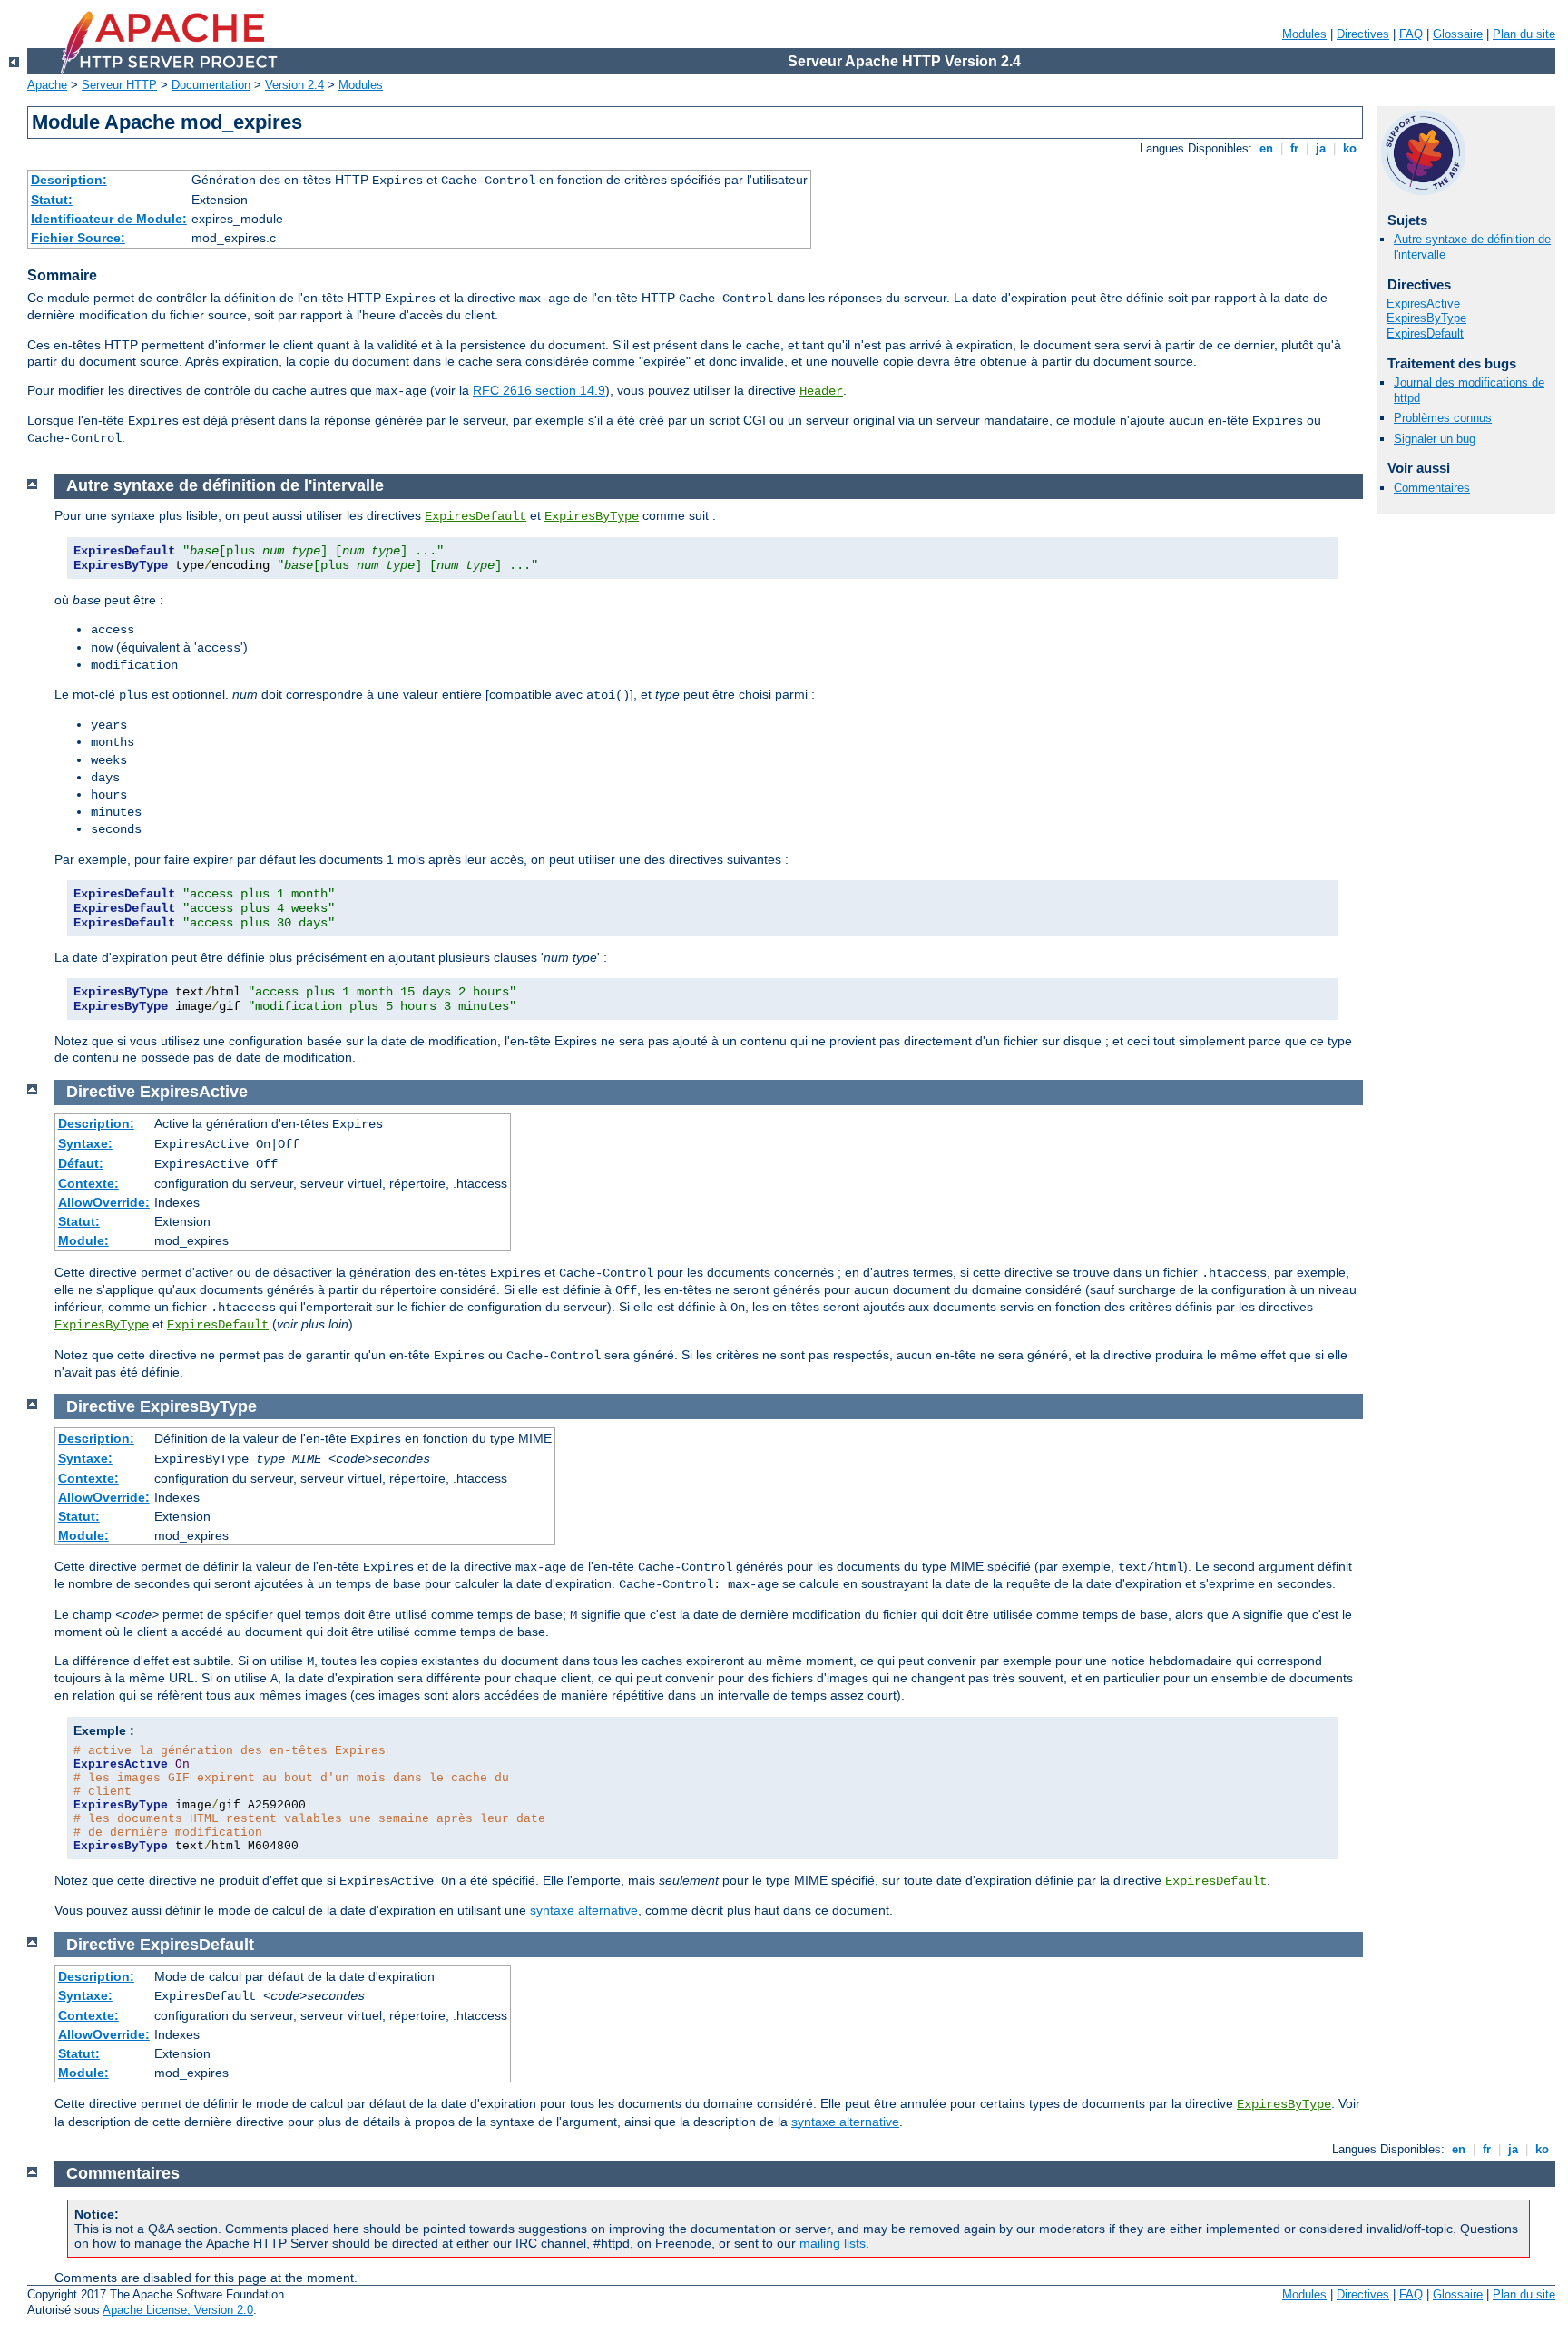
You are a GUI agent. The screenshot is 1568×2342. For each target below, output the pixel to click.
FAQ (1411, 34)
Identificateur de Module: (109, 219)
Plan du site (1524, 34)
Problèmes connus (1443, 418)
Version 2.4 (294, 85)
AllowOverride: (104, 1202)
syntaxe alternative (584, 1910)
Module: (83, 1240)
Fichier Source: (78, 238)
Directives (1363, 34)
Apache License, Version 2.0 (178, 2310)
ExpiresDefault (1425, 333)
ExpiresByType (1426, 318)
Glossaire (1458, 34)
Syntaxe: (85, 1143)
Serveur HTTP (119, 85)
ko (1350, 148)
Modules (1304, 34)
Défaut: (81, 1163)
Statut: (52, 200)
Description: (69, 180)
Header (821, 391)
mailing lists (833, 2243)
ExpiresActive (1423, 304)
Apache (47, 85)
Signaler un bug (1435, 439)
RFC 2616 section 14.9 (539, 390)
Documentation (211, 85)
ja (1321, 148)
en (1266, 148)
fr (1294, 148)
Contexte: (88, 1183)
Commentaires (1432, 488)
